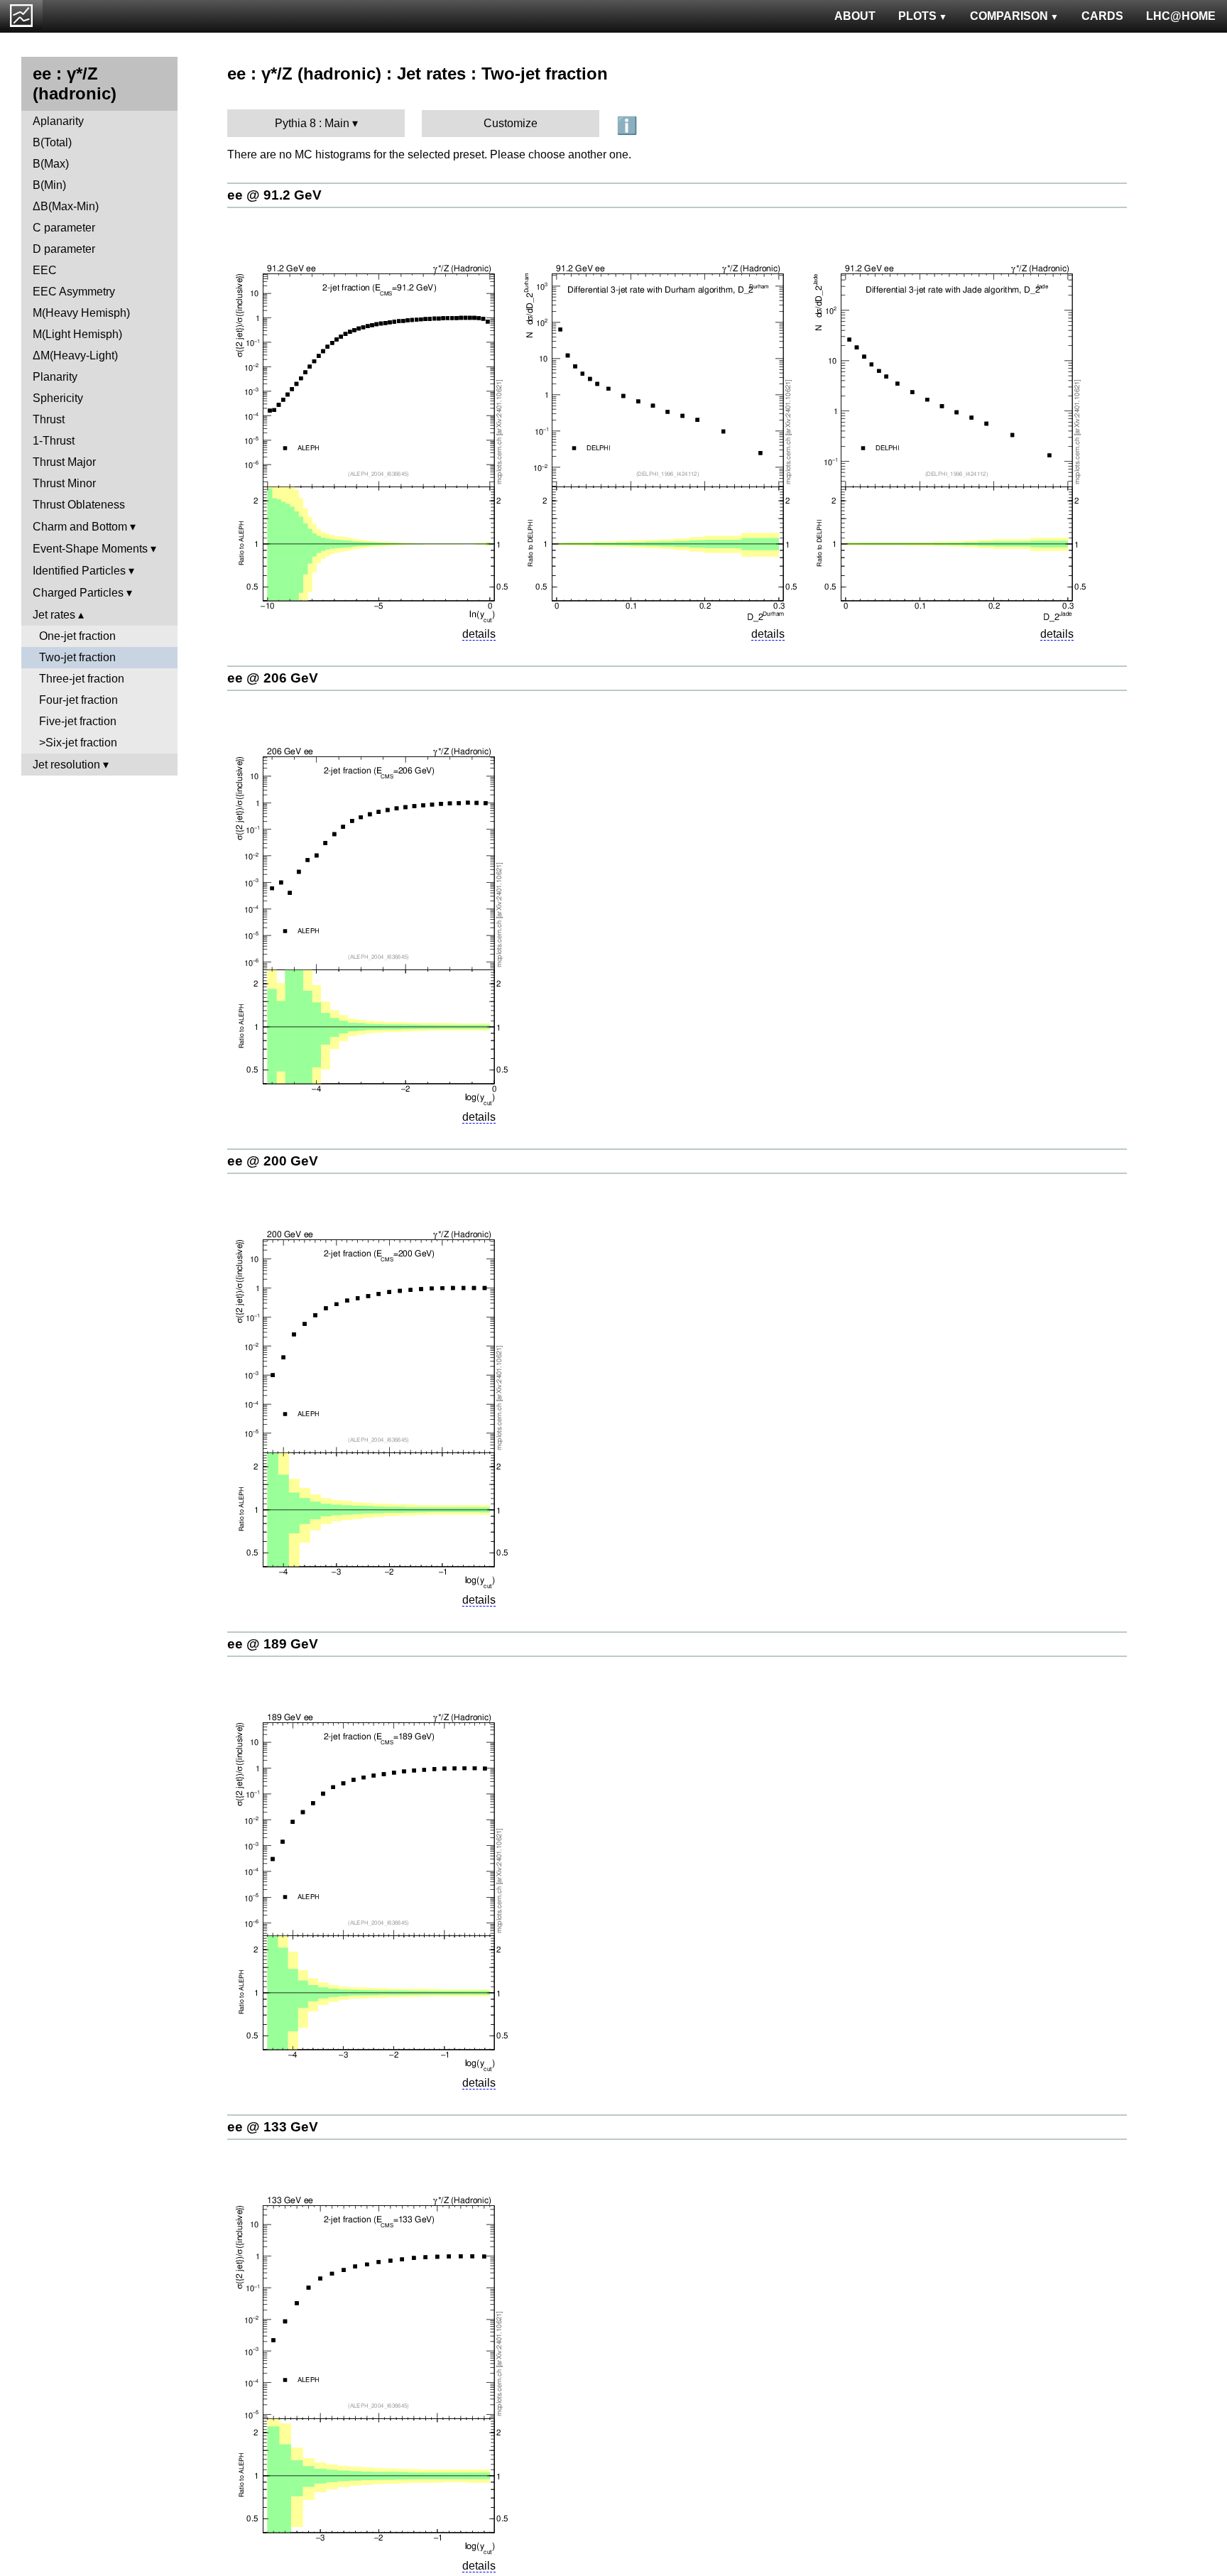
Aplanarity (58, 121)
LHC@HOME (1181, 16)
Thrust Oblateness (79, 505)
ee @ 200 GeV (273, 1161)
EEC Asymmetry (74, 292)
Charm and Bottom (80, 527)
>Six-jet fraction (78, 743)
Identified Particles (79, 571)
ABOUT (855, 16)
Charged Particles (78, 593)
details (479, 634)
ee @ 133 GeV (273, 2127)
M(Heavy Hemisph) (81, 313)
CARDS (1102, 16)
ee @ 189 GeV (273, 1644)
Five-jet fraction (78, 721)
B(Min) (49, 185)
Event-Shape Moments (90, 549)
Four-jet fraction (78, 700)
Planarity (55, 377)
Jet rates (54, 615)
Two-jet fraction (77, 657)
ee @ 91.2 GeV (274, 195)
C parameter (64, 228)
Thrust (49, 419)
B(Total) (52, 142)
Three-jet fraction (82, 679)
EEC (45, 270)
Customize (511, 123)
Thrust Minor (64, 483)
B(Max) (51, 164)
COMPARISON (1009, 16)
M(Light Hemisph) (77, 334)
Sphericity (58, 398)
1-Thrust (54, 441)
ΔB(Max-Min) (66, 206)
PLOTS (917, 16)
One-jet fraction (77, 636)
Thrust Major (64, 462)
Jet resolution (66, 765)
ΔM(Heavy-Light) (75, 355)
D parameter (64, 249)
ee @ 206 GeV (273, 678)
